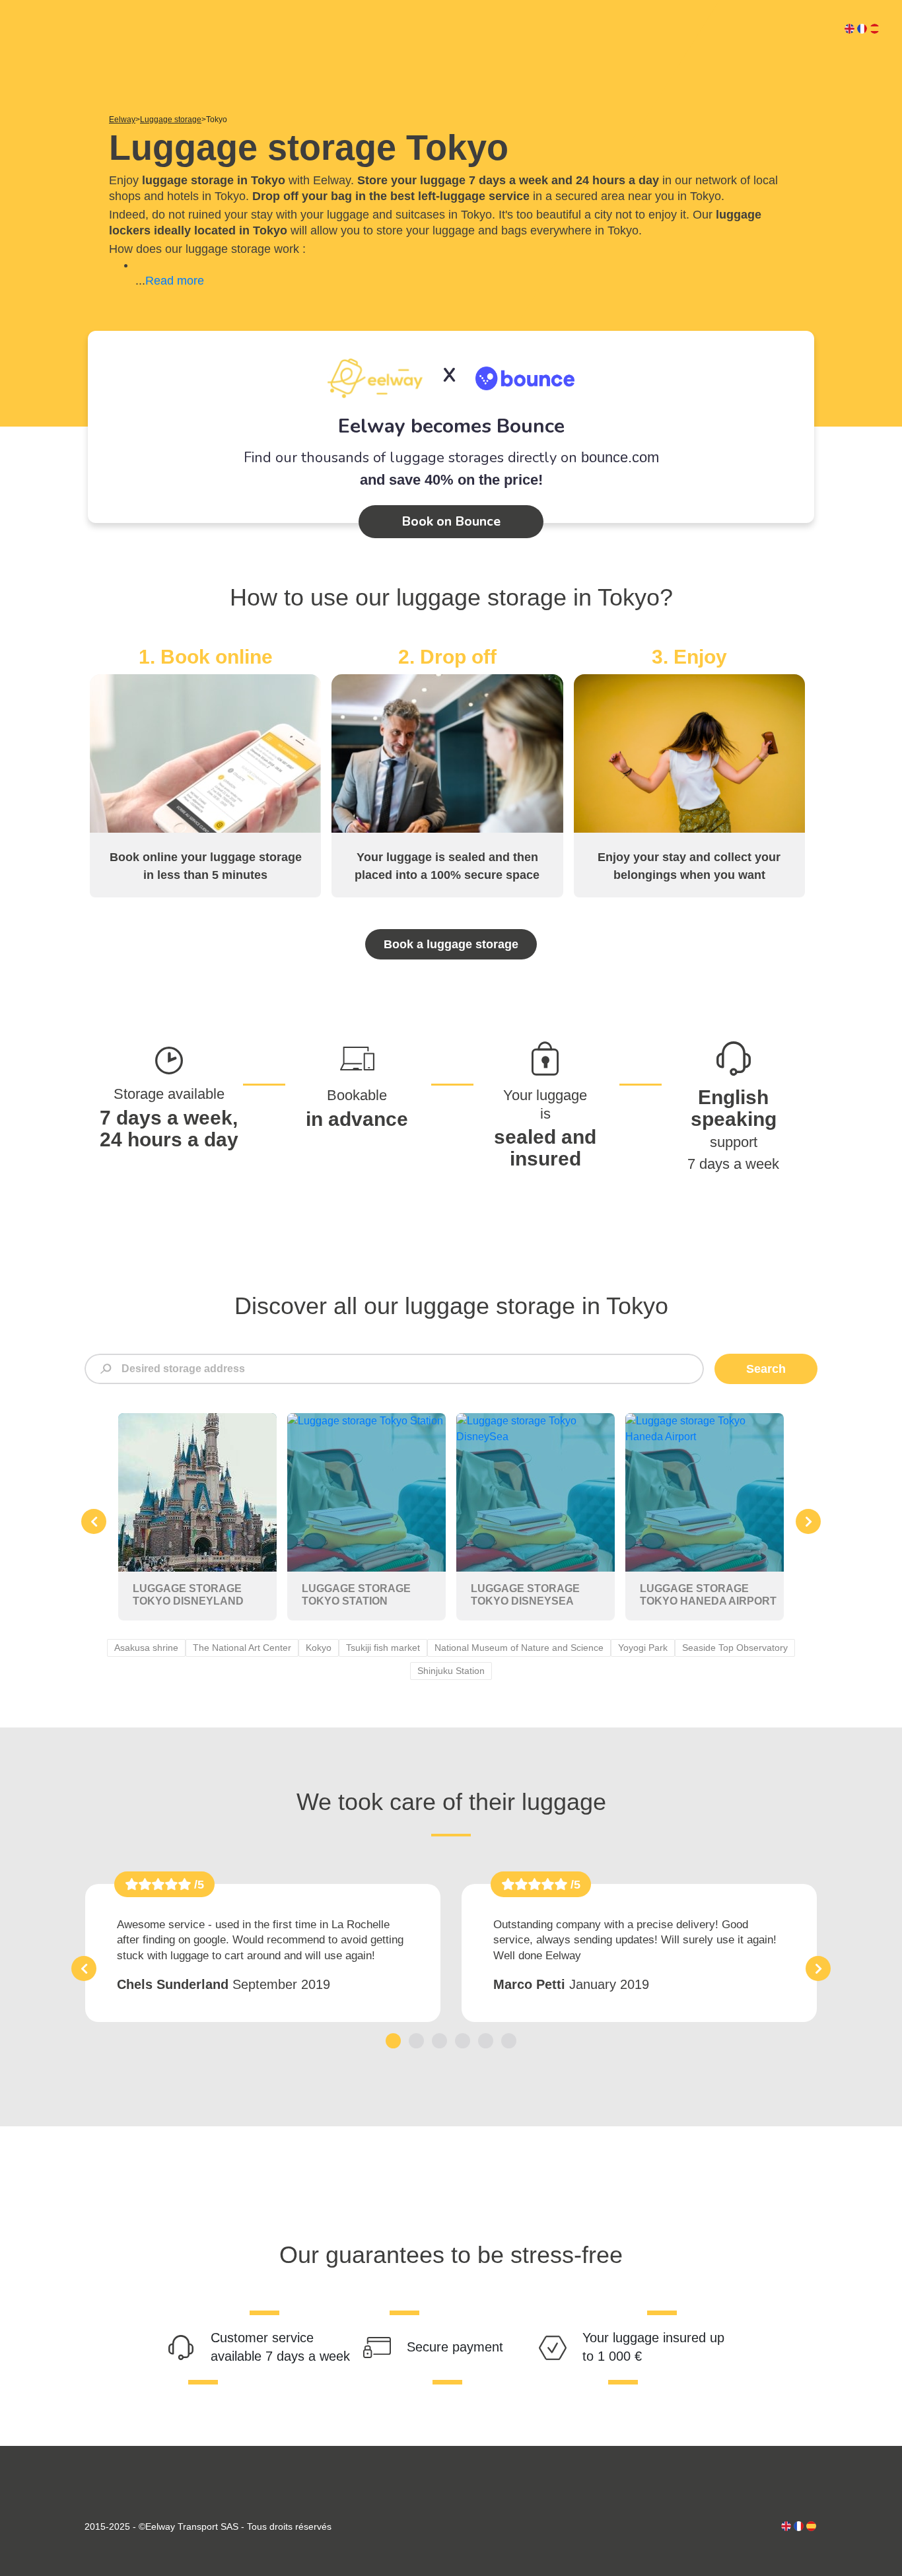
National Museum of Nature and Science (519, 1648)
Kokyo (319, 1648)
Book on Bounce (451, 521)
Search (766, 1369)
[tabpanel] (263, 1953)
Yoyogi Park (643, 1648)
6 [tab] (509, 2041)
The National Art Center (242, 1648)
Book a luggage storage (451, 944)
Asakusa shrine (146, 1648)
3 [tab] (439, 2041)
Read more (175, 281)
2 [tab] (416, 2041)
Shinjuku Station (451, 1671)
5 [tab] (486, 2041)
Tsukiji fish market (383, 1648)
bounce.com (620, 457)
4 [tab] (463, 2041)
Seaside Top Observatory (735, 1648)
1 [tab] (393, 2041)
